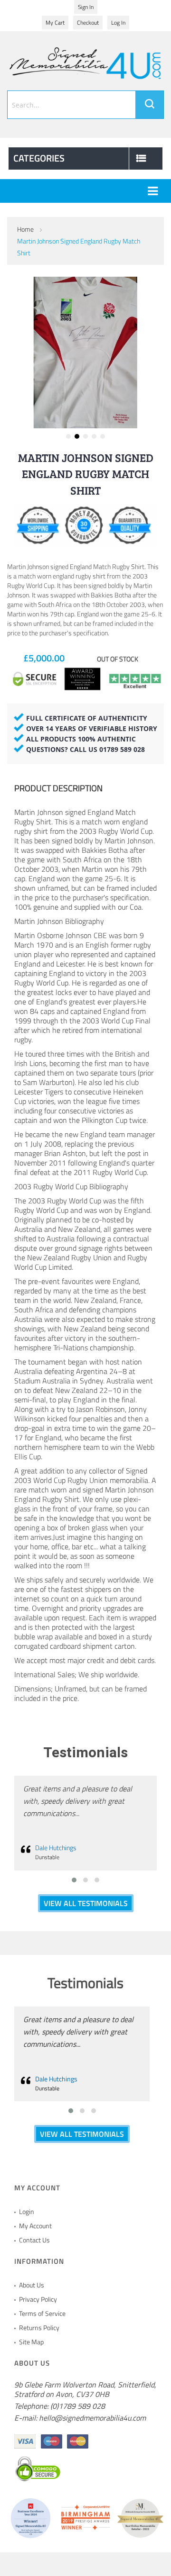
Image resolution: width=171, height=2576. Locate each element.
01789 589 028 (122, 749)
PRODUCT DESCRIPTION (58, 788)
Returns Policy (39, 2327)
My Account (35, 2226)
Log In (118, 23)
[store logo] (85, 62)
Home (25, 229)
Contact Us (34, 2240)
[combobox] (85, 105)
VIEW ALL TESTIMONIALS (86, 1903)
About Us (32, 2285)
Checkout (88, 23)
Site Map (31, 2342)
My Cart (55, 23)
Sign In (86, 7)
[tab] (85, 789)
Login (27, 2211)
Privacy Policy (38, 2299)
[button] (69, 436)
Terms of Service (42, 2313)
